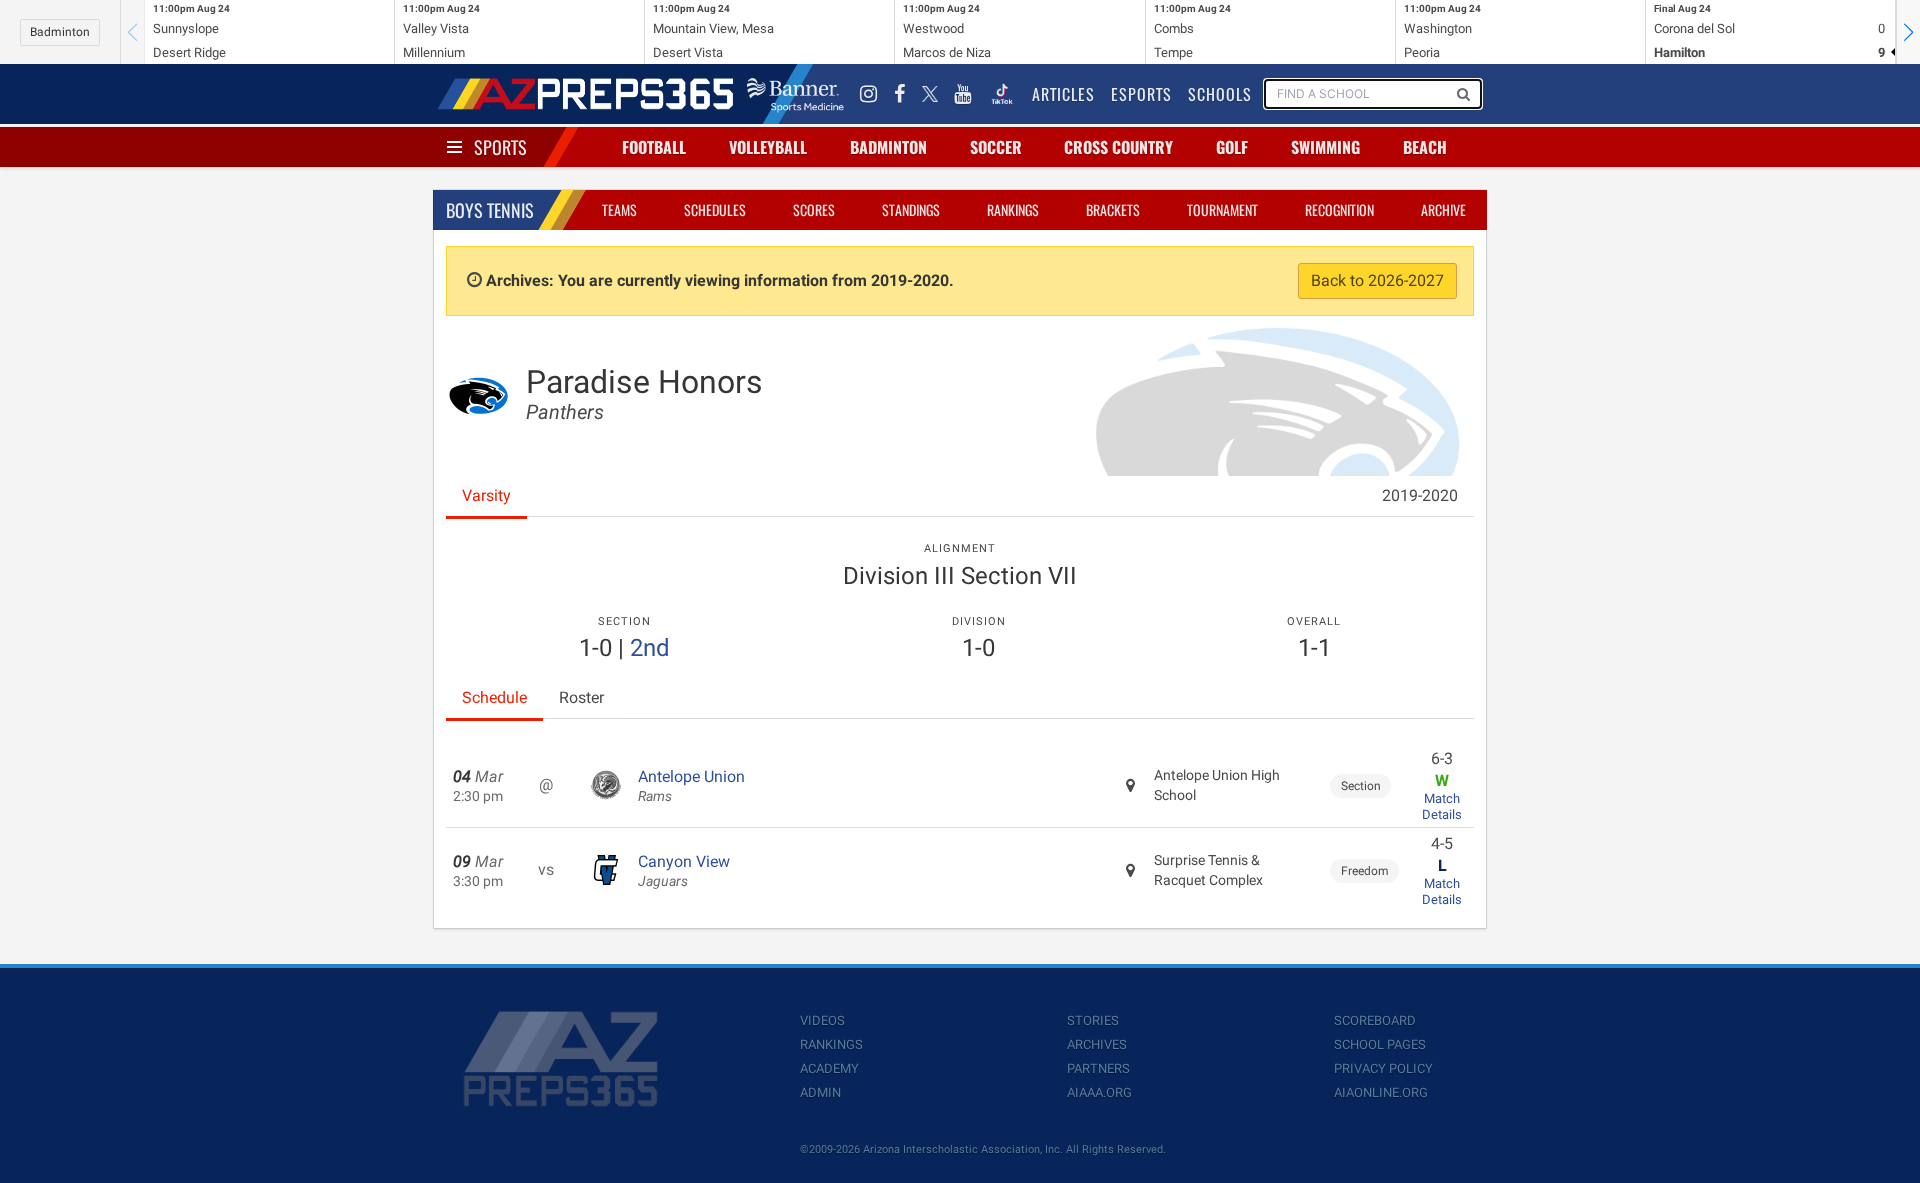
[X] (930, 94)
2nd (650, 648)
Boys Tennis (490, 210)
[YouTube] (963, 94)
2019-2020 (1420, 495)
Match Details (1442, 806)
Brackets (1113, 209)
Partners (1098, 1068)
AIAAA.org (1099, 1092)
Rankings (1013, 209)
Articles (1063, 94)
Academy (829, 1068)
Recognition (1339, 209)
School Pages (1380, 1044)
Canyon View (684, 871)
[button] (1908, 32)
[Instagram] (869, 94)
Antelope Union (691, 786)
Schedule (494, 697)
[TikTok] (1002, 94)
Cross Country (1118, 147)
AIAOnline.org (1381, 1092)
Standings (911, 209)
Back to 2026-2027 (1377, 280)
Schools (1220, 94)
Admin (820, 1092)
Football (654, 147)
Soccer (996, 147)
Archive (1443, 209)
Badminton (60, 32)
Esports (1141, 94)
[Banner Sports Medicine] (795, 94)
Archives (1097, 1044)
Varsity (486, 495)
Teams (619, 209)
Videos (822, 1020)
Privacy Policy (1383, 1068)
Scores (814, 209)
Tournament (1222, 209)
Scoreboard (1375, 1020)
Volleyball (768, 147)
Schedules (715, 209)
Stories (1093, 1020)
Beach (1425, 147)
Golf (1232, 147)
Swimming (1325, 147)
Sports (500, 147)
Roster (581, 697)
